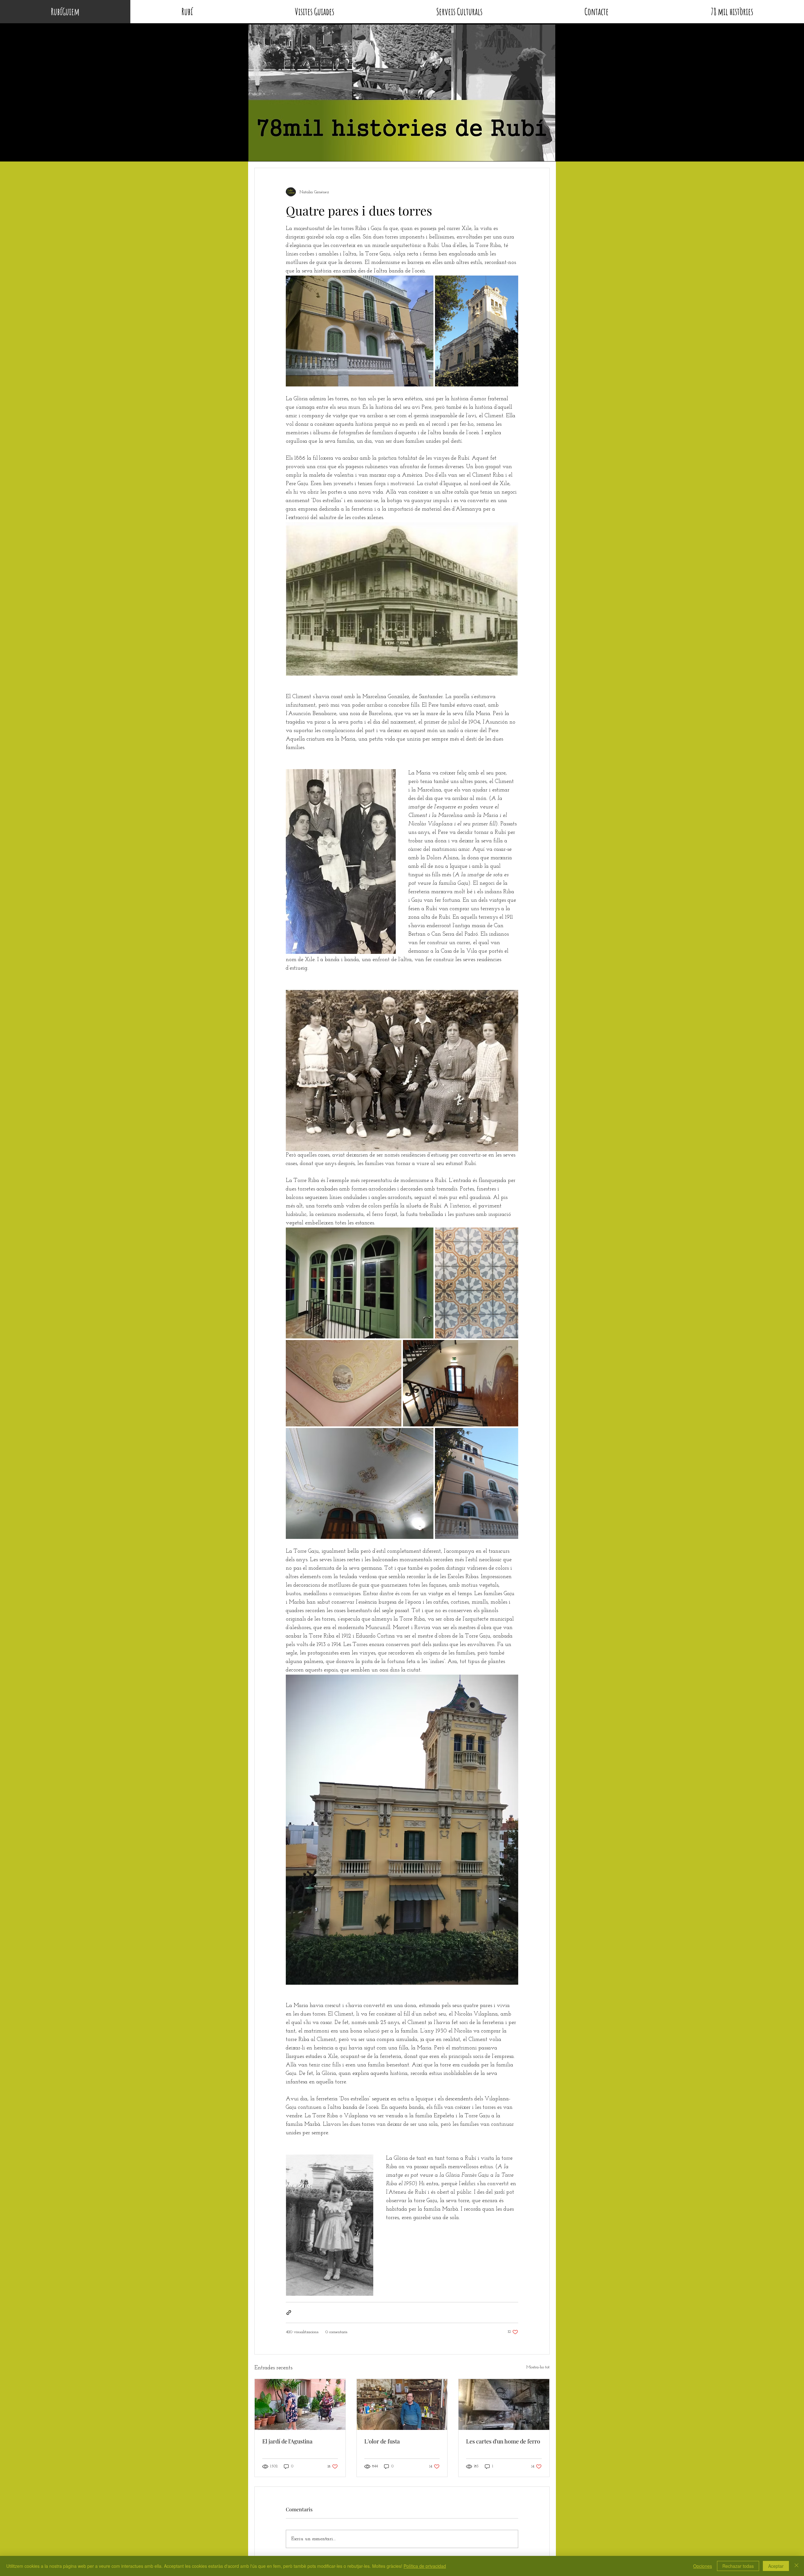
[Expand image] (360, 331)
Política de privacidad (425, 2566)
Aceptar (776, 2566)
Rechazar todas (738, 2566)
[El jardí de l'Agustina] (300, 2404)
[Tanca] (796, 2566)
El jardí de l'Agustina (287, 2441)
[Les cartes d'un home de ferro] (504, 2404)
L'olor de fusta (382, 2441)
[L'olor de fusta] (402, 2404)
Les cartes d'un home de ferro (503, 2441)
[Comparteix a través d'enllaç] (289, 2313)
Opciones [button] (703, 2566)
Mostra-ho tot (538, 2367)
